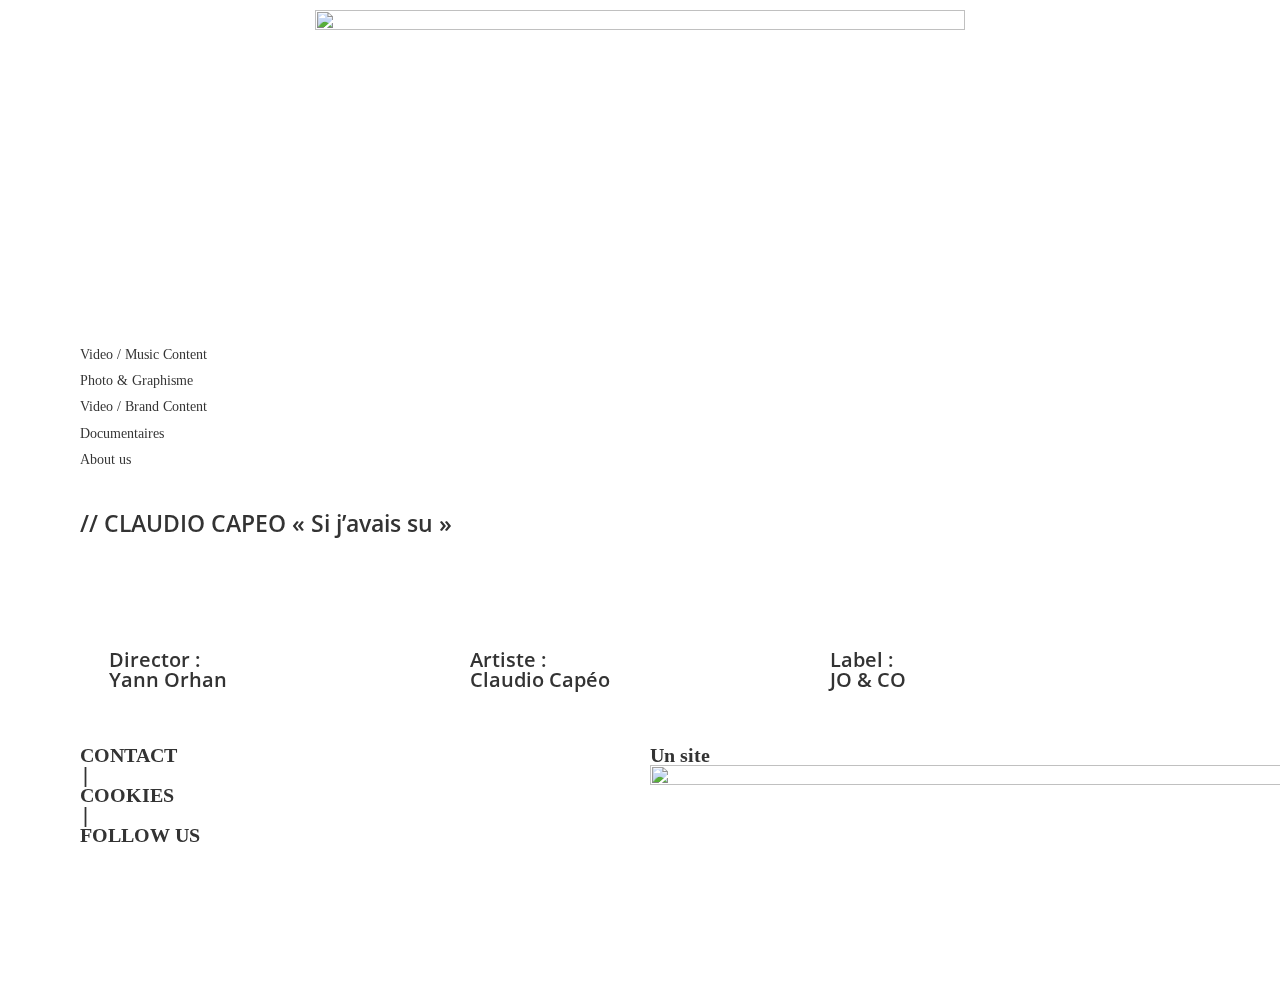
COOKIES (127, 795)
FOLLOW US (140, 835)
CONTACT (128, 755)
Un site (680, 755)
